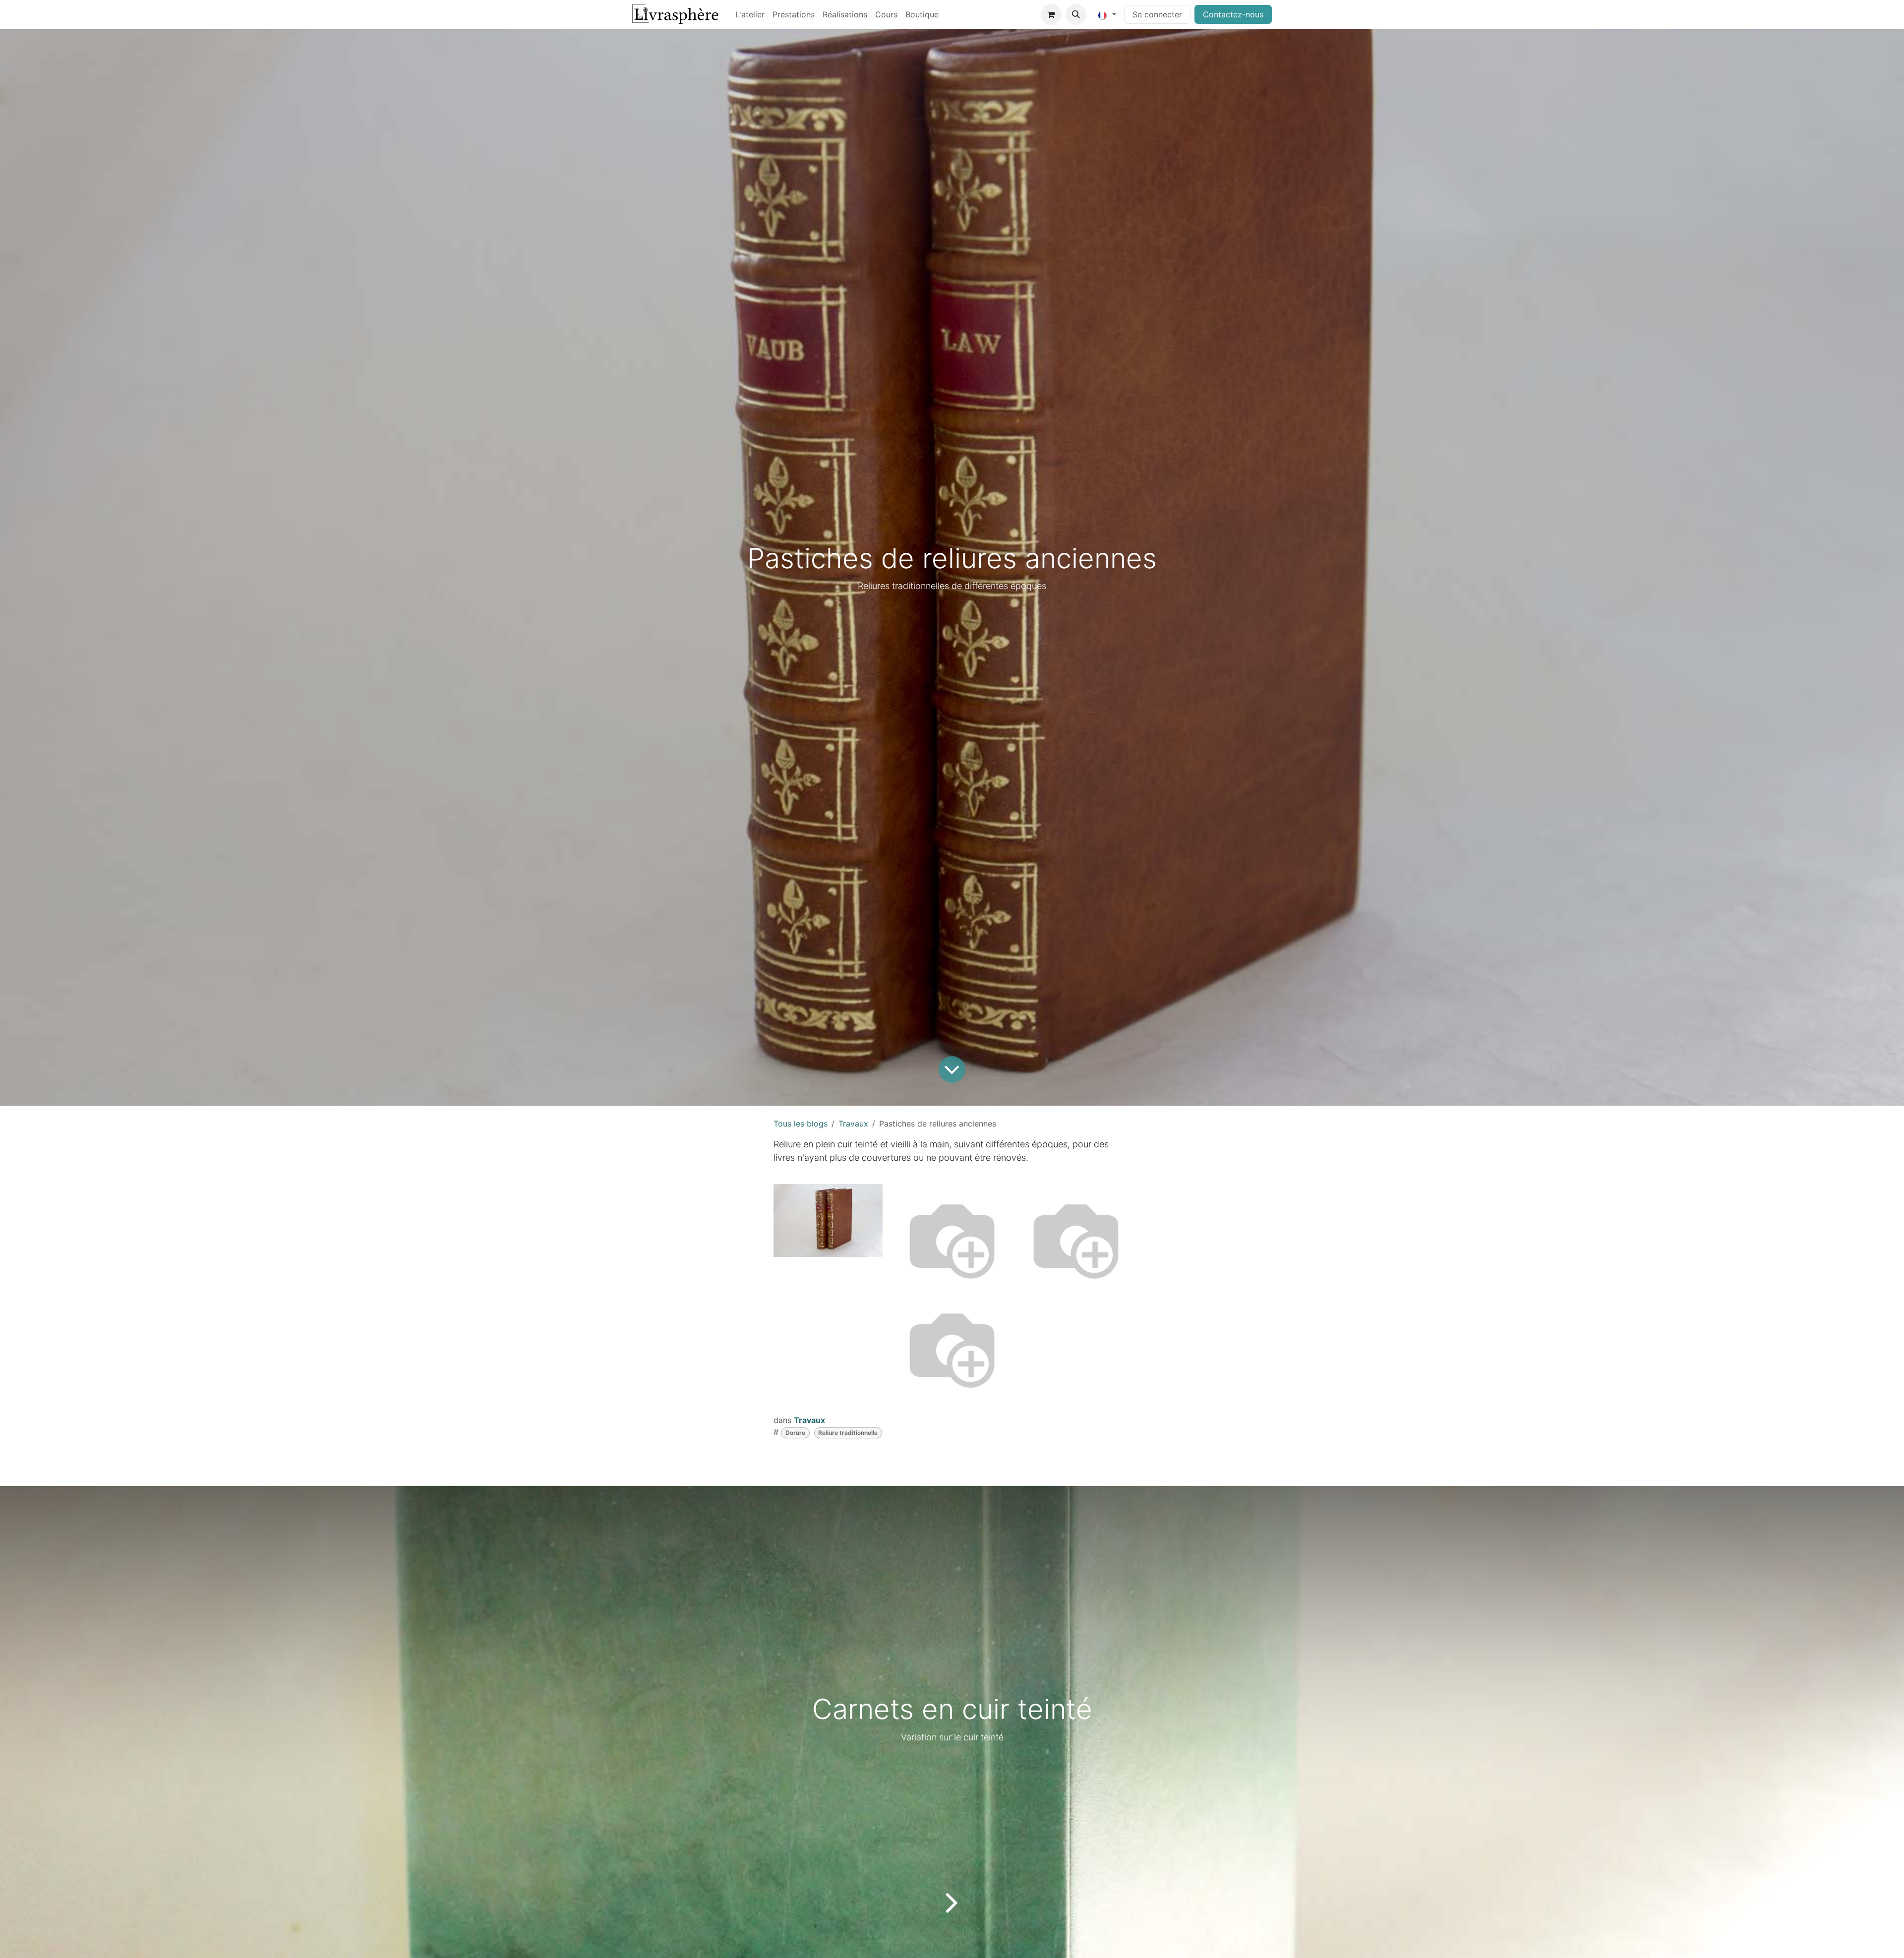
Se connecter (1157, 14)
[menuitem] (750, 14)
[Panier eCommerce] (1051, 14)
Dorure (795, 1433)
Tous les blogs (801, 1124)
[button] (1076, 14)
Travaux (853, 1124)
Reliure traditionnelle (848, 1433)
